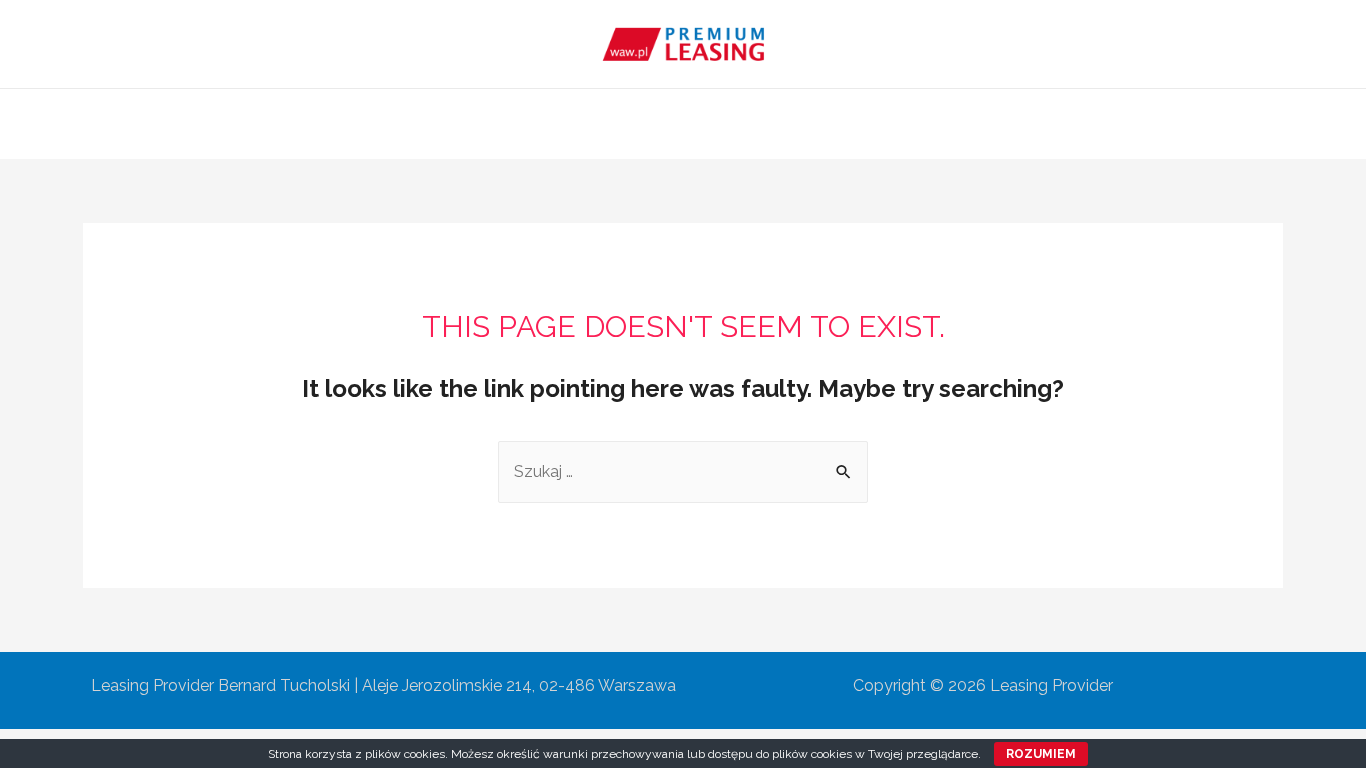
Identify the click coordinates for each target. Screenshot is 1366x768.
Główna (448, 123)
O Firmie (540, 123)
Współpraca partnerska (769, 123)
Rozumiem (1041, 754)
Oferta (627, 123)
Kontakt (917, 123)
